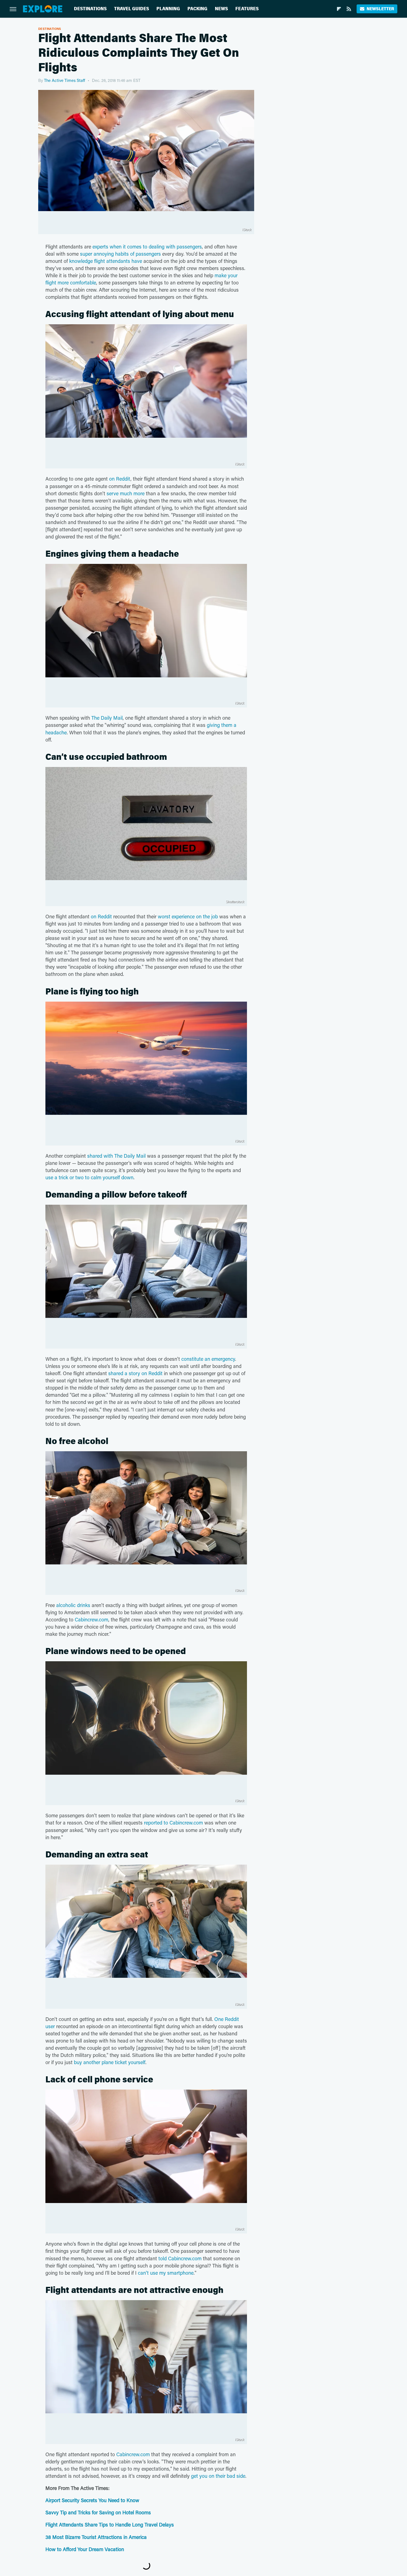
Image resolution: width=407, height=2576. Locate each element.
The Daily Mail (107, 718)
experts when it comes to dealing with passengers (147, 247)
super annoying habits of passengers (120, 254)
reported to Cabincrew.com (173, 1823)
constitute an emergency (208, 1359)
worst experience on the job (188, 916)
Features (247, 9)
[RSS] (349, 9)
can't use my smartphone (166, 2273)
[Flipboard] (339, 9)
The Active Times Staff (65, 80)
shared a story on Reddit (135, 1373)
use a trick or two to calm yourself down (89, 1177)
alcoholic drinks (73, 1605)
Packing (197, 9)
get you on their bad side (218, 2476)
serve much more (126, 493)
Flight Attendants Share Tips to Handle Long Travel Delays (110, 2525)
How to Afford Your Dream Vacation (85, 2549)
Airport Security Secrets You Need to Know (93, 2500)
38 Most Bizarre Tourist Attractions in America (96, 2537)
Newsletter (380, 9)
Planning (168, 9)
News (221, 9)
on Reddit (120, 479)
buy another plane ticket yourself (110, 2062)
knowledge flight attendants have (106, 261)
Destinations (90, 9)
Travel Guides (132, 9)
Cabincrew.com (92, 1619)
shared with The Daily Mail (116, 1156)
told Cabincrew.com (180, 2258)
